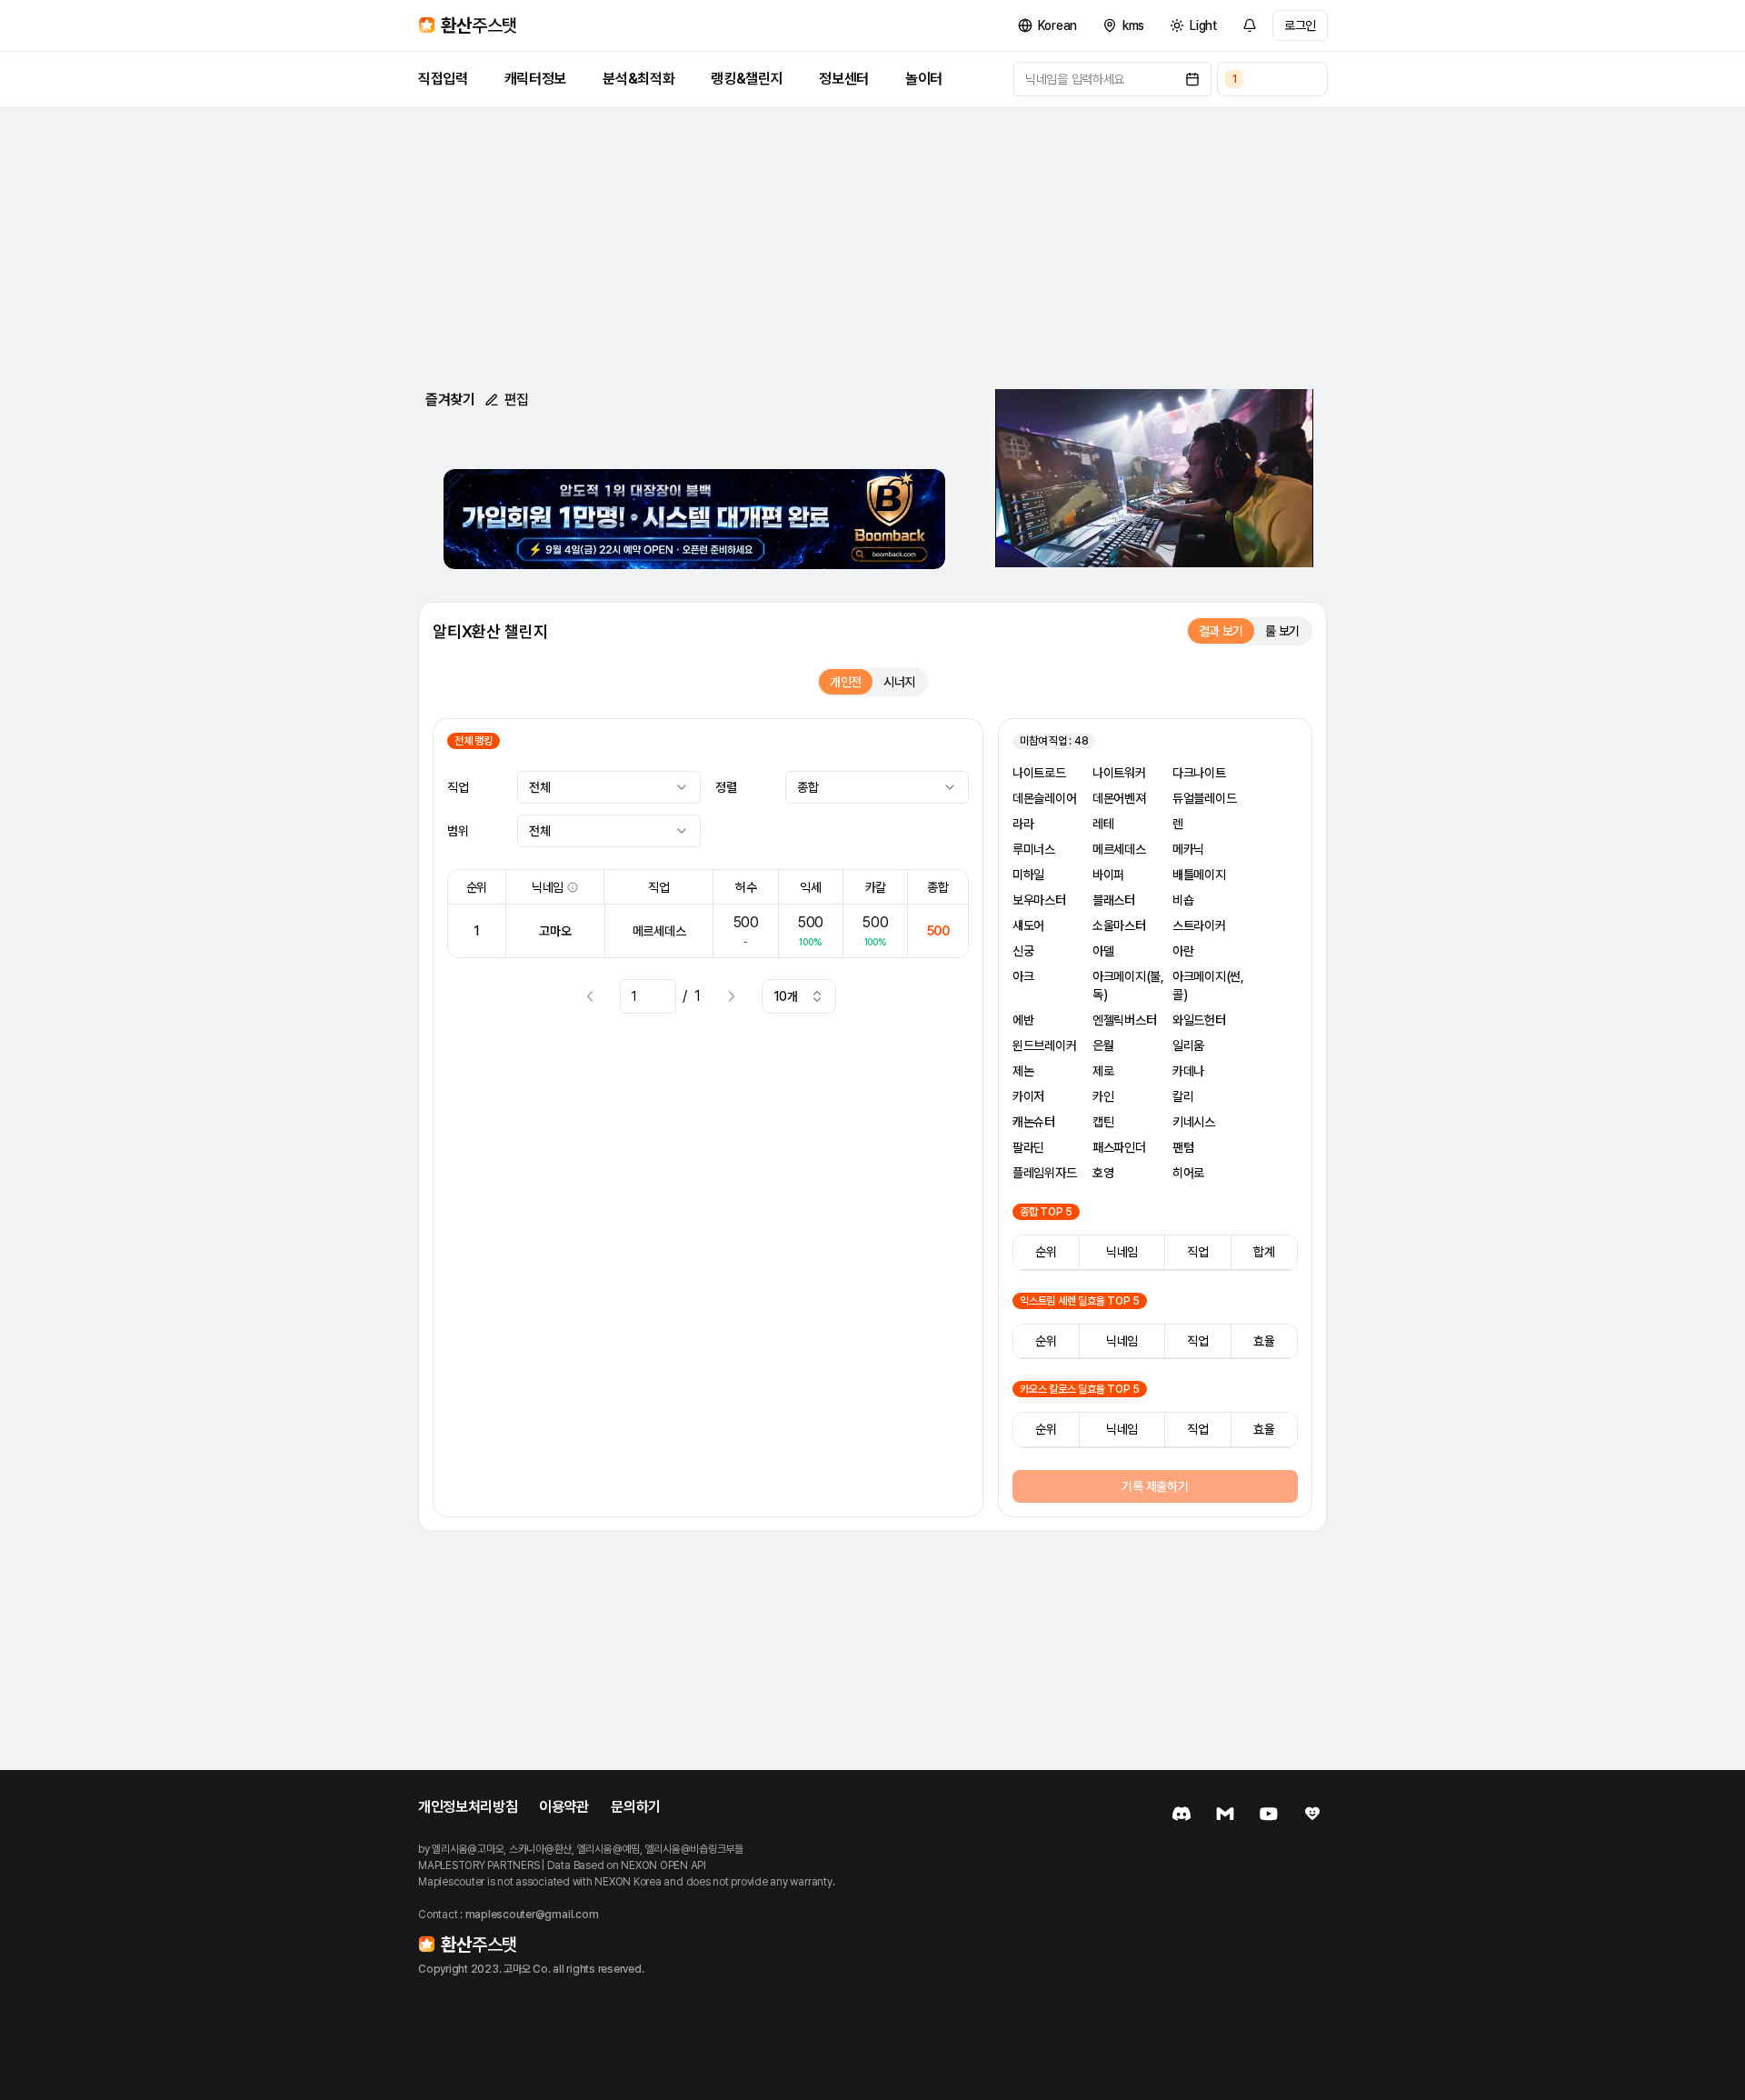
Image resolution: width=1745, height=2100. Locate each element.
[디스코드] (1182, 1814)
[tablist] (1250, 631)
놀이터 (924, 79)
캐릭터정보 (535, 79)
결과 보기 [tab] (1221, 631)
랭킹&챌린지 (747, 79)
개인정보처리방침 (468, 1807)
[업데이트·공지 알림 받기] (1250, 25)
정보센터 (844, 79)
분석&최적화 (638, 79)
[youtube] (1269, 1814)
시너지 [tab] (899, 682)
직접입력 (443, 79)
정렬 (726, 787)
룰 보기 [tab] (1282, 631)
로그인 (1300, 25)
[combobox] (609, 787)
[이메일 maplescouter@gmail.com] (1225, 1814)
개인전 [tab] (846, 682)
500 (938, 931)
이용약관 (564, 1807)
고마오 (555, 931)
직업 (458, 787)
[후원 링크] (1312, 1814)
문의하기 (636, 1807)
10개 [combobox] (786, 996)
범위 (458, 831)
